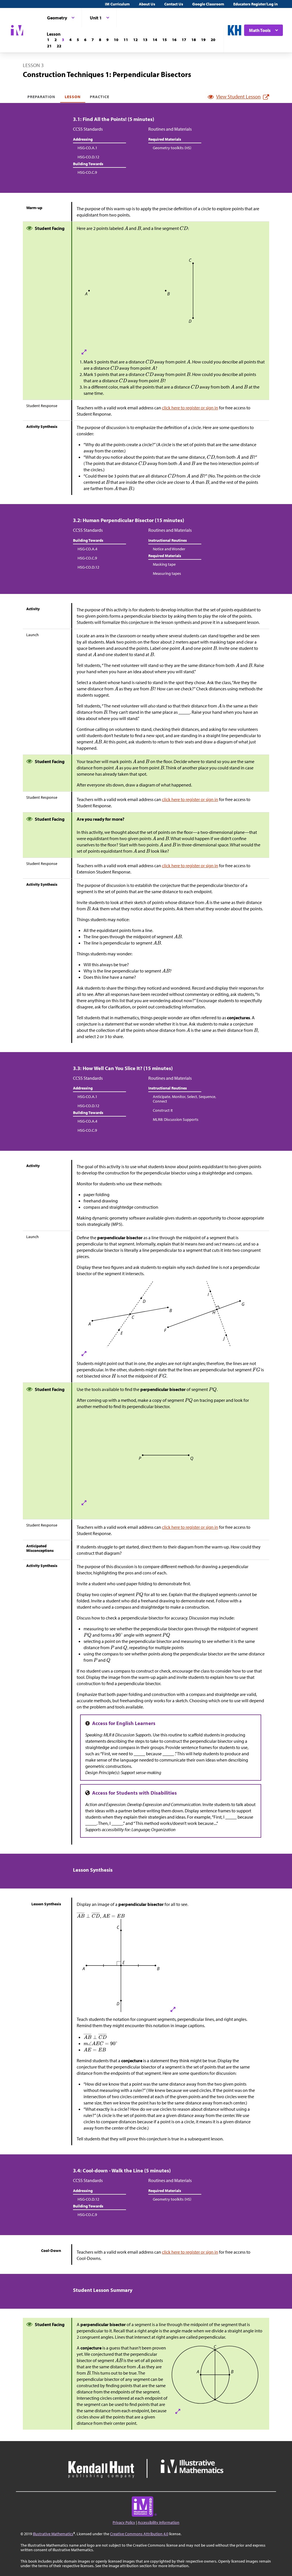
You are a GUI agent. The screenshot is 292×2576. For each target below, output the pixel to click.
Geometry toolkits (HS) (172, 148)
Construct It (163, 1110)
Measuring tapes (167, 573)
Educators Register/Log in (255, 4)
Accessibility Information (159, 2522)
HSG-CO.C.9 (87, 172)
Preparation (41, 97)
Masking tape (164, 564)
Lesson (73, 97)
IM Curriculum (117, 4)
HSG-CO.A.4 (87, 549)
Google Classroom (208, 4)
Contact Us (174, 4)
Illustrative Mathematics (53, 2534)
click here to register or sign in (190, 408)
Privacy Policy (124, 2522)
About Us (147, 4)
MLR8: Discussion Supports (176, 1119)
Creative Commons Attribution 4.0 (139, 2534)
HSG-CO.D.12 (88, 157)
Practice (100, 97)
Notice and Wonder (169, 549)
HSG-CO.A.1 (87, 148)
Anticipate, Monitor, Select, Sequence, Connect (184, 1099)
